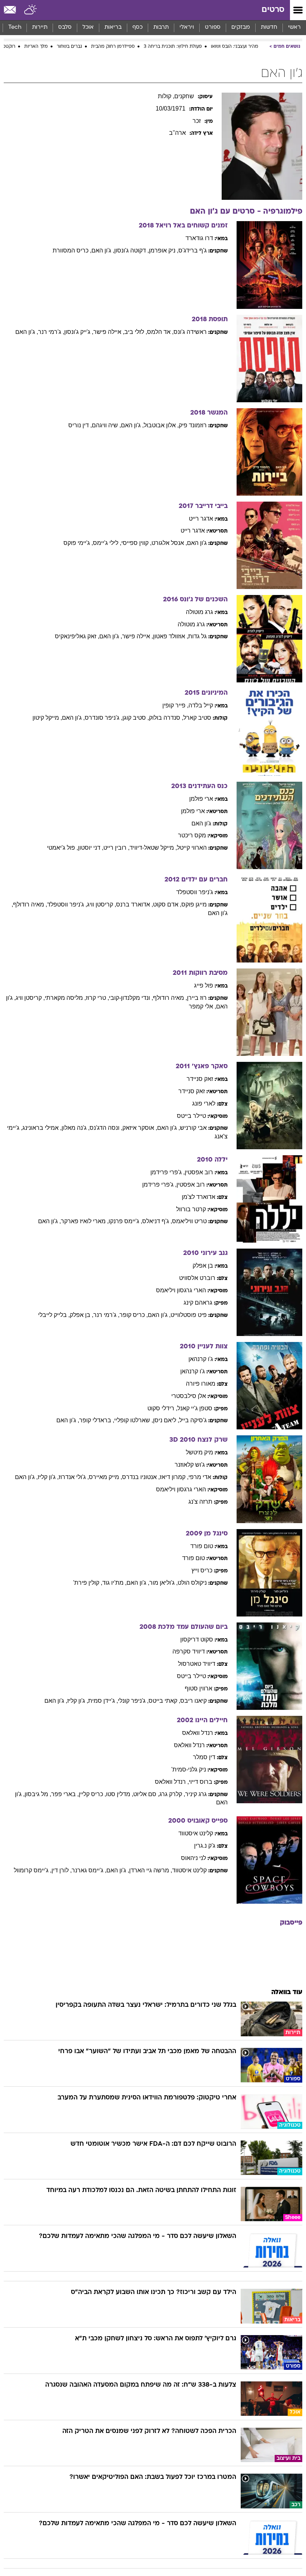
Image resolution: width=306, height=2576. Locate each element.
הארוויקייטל (192, 848)
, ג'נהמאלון (76, 1128)
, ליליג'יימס (107, 543)
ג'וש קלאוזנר (190, 1465)
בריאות (113, 27)
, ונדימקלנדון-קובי (131, 998)
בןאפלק (203, 1266)
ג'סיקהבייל (193, 1420)
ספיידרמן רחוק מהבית (113, 47)
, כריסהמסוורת (72, 250)
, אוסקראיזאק (140, 1128)
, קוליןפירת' (88, 1583)
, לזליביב (136, 332)
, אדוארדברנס (135, 904)
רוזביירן (197, 998)
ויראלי (187, 27)
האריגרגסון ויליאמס (181, 1290)
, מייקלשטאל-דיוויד (153, 848)
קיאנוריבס (193, 1701)
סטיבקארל (197, 718)
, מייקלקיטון (47, 718)
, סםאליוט (146, 1794)
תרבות (161, 27)
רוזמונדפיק (193, 425)
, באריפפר (65, 1794)
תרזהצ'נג (200, 1502)
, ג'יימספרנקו (125, 1221)
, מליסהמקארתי (65, 998)
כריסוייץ (202, 1570)
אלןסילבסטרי (189, 1396)
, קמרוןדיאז (174, 1477)
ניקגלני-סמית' (189, 1769)
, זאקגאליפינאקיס (77, 636)
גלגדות (197, 636)
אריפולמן (201, 799)
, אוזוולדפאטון (171, 636)
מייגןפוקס (194, 904)
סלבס (65, 27)
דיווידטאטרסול (197, 1664)
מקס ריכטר (192, 835)
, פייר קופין (175, 705)
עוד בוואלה (287, 1992)
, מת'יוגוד (114, 1583)
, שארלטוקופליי (134, 1420)
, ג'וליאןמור (163, 1583)
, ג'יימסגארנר (89, 1870)
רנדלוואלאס (198, 1733)
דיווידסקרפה (189, 1651)
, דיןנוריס (80, 425)
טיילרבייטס (191, 1116)
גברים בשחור (69, 47)
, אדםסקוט (167, 904)
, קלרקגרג (172, 1794)
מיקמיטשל (199, 1452)
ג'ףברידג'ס (193, 250)
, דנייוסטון (91, 848)
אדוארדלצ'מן (199, 1197)
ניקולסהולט (192, 1583)
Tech (15, 27)
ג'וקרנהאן (201, 1359)
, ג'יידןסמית (103, 1701)
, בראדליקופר (97, 1420)
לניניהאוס (193, 1858)
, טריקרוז (97, 998)
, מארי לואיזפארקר (85, 1221)
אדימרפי (200, 1477)
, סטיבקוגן (136, 718)
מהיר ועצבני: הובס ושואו (235, 47)
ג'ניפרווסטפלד (195, 892)
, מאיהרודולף (30, 904)
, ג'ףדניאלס (157, 1221)
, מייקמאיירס (105, 1477)
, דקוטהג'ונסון (132, 250)
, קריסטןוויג (102, 904)
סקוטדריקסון (197, 1639)
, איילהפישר (109, 332)
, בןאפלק (82, 1315)
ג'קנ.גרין (205, 1846)
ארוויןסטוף (199, 1688)
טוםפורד (202, 1546)
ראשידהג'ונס (190, 332)
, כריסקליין (92, 1794)
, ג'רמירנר (51, 332)
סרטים (273, 10)
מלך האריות (36, 47)
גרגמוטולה (199, 612)
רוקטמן (8, 47)
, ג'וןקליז (48, 1477)
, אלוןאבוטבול (161, 425)
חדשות (269, 27)
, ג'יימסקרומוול (33, 1870)
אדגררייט (201, 519)
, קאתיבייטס (164, 1701)
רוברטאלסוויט (197, 1278)
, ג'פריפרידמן (168, 1172)
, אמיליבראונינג (42, 1128)
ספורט (213, 27)
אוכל (88, 27)
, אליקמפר (202, 1006)
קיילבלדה (201, 705)
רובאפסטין (199, 1172)
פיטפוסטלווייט (189, 1315)
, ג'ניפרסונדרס (104, 718)
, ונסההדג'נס (106, 1128)
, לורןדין (62, 1870)
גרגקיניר (196, 1794)
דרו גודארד (199, 238)
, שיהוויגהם (106, 425)
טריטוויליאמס (189, 1221)
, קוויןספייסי (136, 543)
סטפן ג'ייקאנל (195, 1408)
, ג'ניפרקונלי (133, 1701)
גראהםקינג (198, 1303)
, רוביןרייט (116, 848)
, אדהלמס (160, 332)
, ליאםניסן (166, 1420)
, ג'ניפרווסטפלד (67, 904)
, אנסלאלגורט (169, 543)
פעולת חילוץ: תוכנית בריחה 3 (173, 47)
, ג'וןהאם (103, 250)
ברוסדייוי (201, 1782)
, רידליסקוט (162, 1408)
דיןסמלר (204, 1757)
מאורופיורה (201, 1384)
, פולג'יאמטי (63, 848)
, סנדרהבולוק (166, 718)
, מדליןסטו (120, 1794)
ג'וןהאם (197, 543)
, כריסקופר (134, 1315)
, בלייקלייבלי (54, 1315)
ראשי (294, 27)
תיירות (40, 27)
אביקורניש (193, 1128)
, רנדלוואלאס (172, 1782)
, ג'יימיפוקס (78, 543)
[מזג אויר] (31, 10)
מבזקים (241, 27)
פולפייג (204, 985)
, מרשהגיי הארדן (151, 1870)
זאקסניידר (200, 1079)
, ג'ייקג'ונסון (79, 332)
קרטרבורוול (191, 1209)
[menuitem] (269, 28)
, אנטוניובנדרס (141, 1477)
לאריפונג (204, 1103)
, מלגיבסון (38, 1794)
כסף (138, 27)
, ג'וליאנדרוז (74, 1477)
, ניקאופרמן (164, 250)
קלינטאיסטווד (196, 1833)
